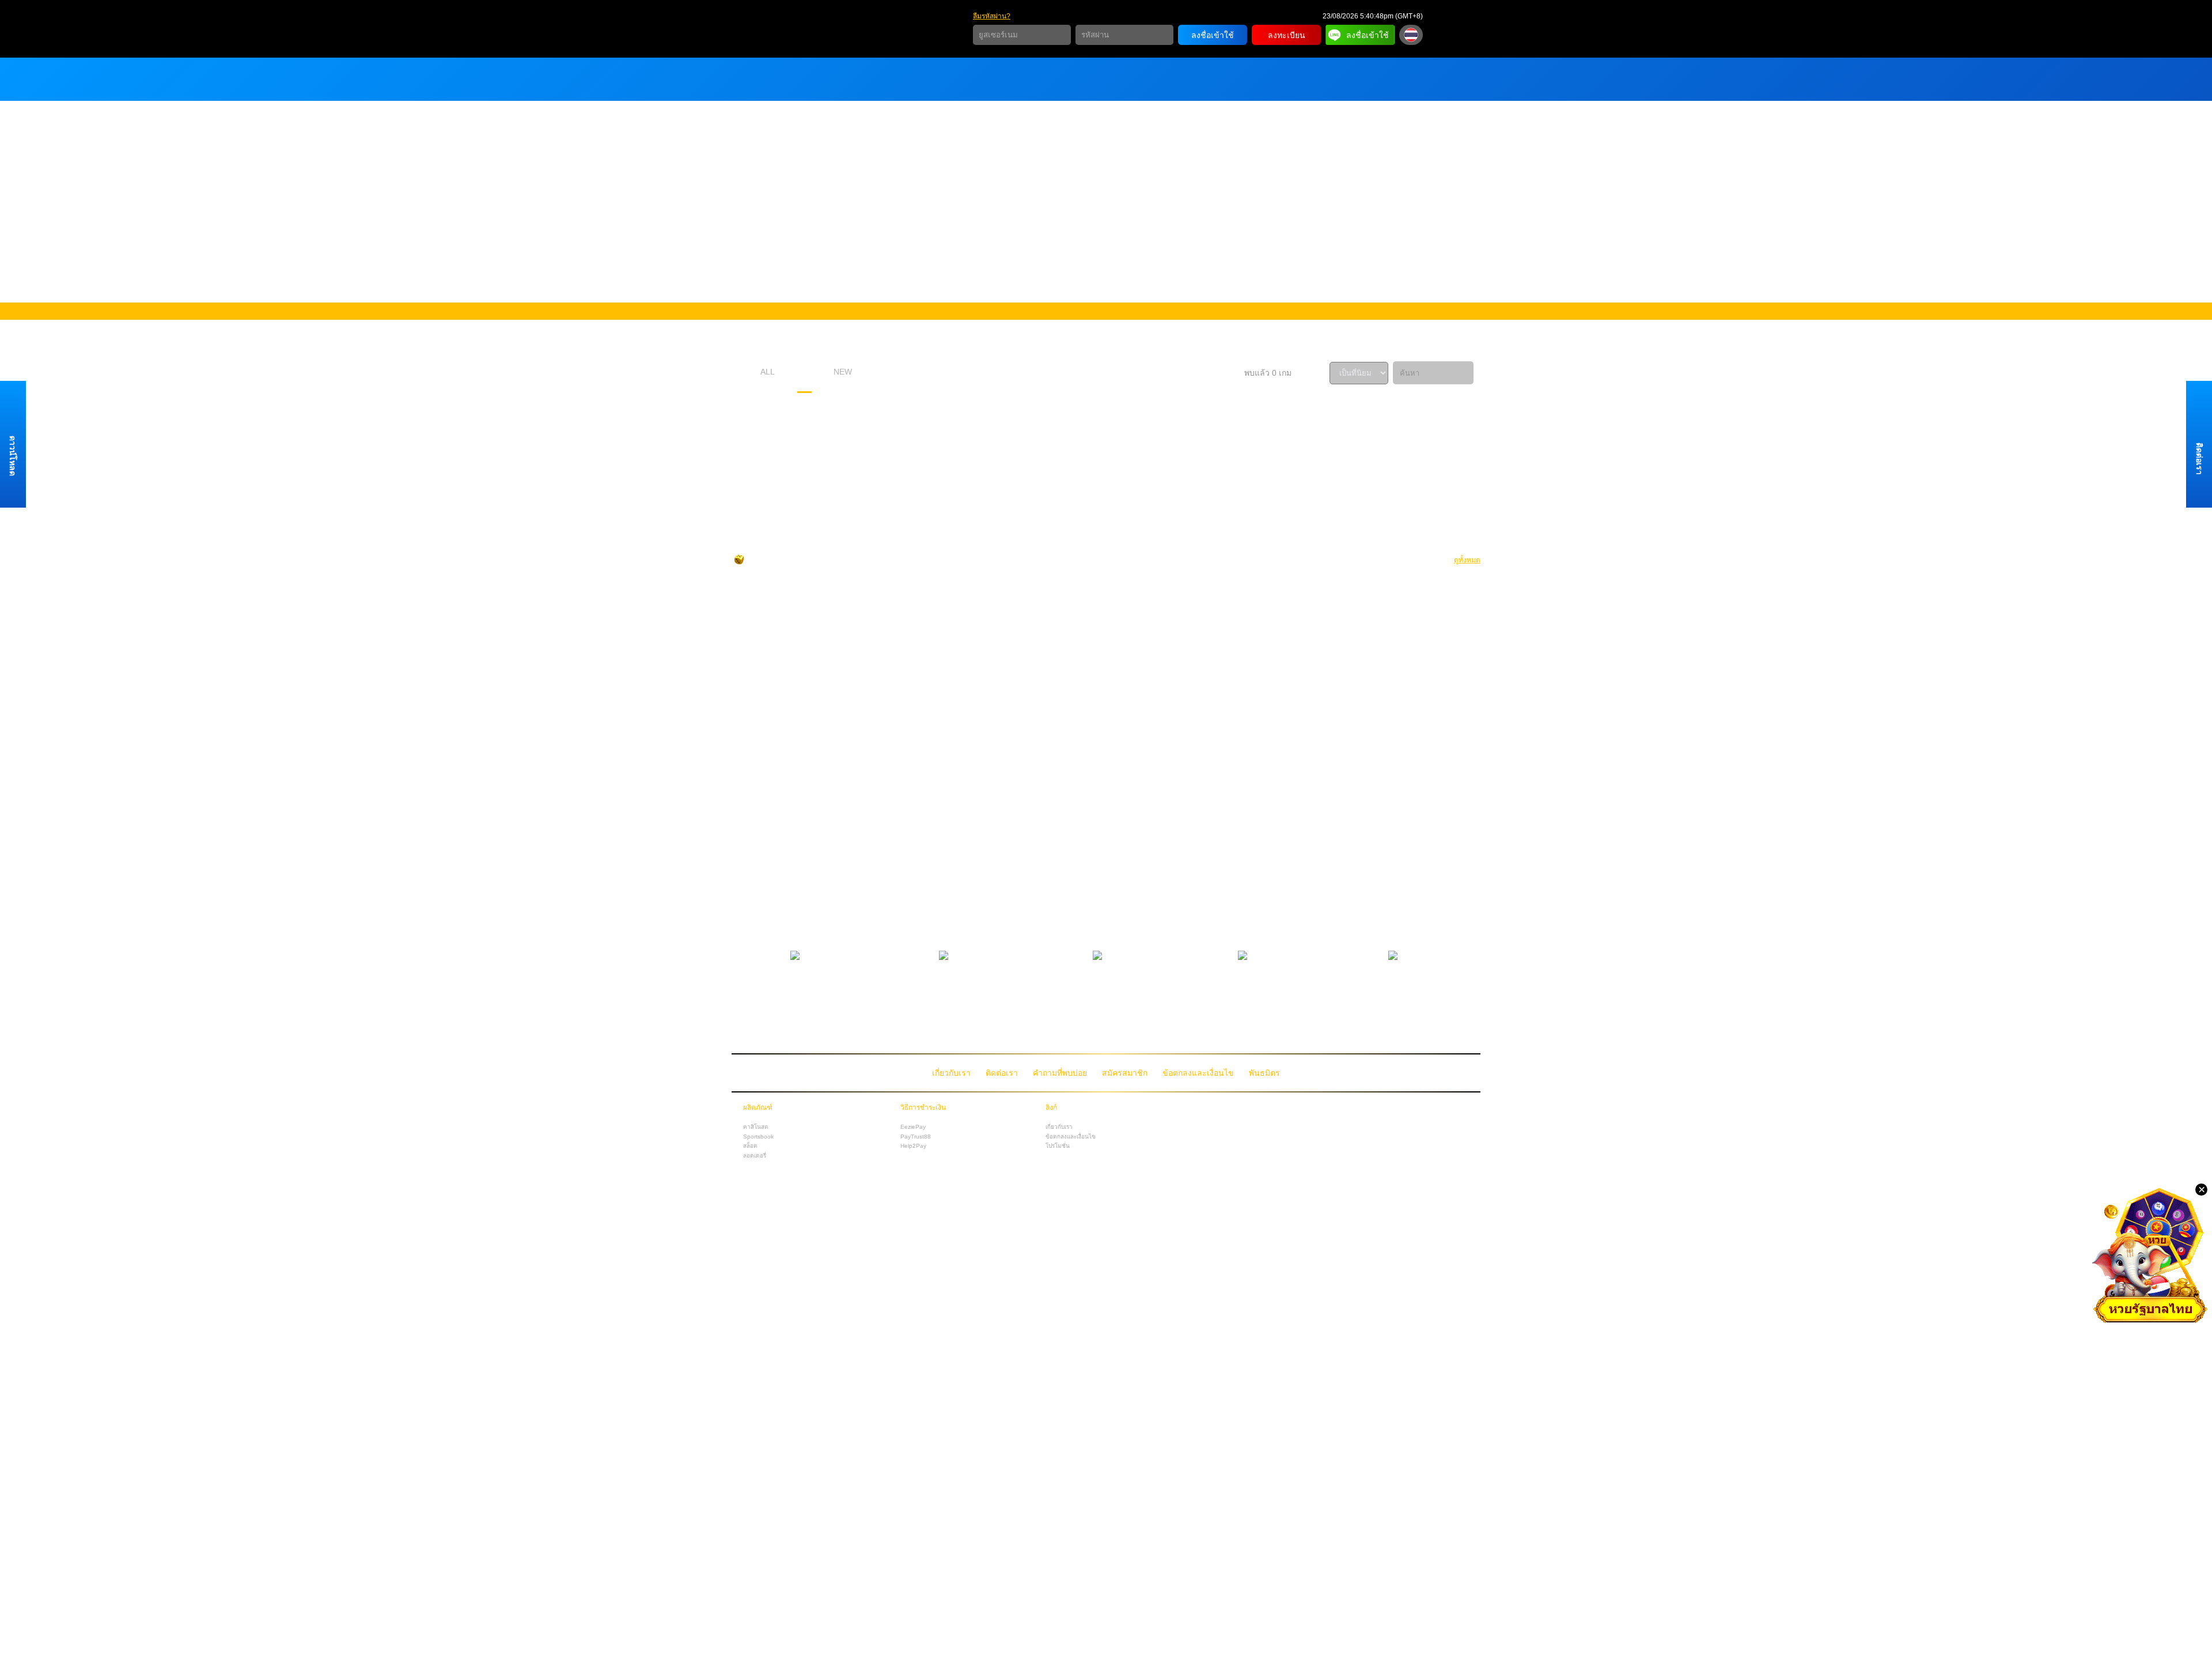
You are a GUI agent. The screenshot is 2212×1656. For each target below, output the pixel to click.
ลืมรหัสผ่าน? (992, 16)
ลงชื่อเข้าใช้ (1213, 35)
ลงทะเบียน (1287, 35)
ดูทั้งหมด (1467, 560)
